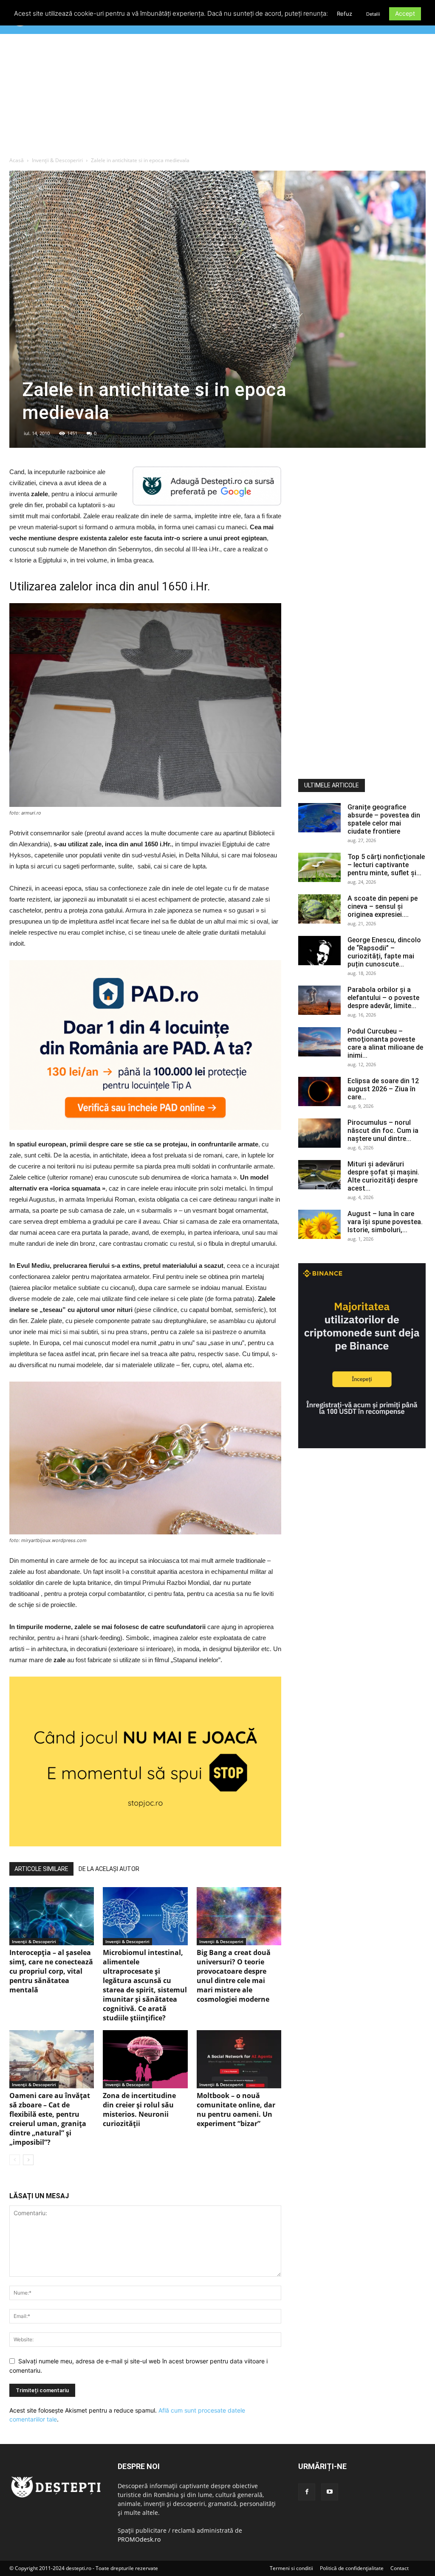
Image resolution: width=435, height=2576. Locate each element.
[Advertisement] (217, 97)
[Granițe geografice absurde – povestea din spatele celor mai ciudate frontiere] (319, 818)
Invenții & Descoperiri (57, 160)
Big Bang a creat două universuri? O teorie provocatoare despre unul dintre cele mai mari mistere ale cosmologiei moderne (234, 1976)
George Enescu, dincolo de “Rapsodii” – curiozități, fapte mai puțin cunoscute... (384, 952)
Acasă (17, 160)
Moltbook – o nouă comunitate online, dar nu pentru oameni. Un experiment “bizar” (236, 2110)
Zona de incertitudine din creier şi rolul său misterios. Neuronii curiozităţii (139, 2110)
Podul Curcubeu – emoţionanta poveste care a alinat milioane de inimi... (385, 1043)
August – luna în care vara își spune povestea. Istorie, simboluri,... (385, 1222)
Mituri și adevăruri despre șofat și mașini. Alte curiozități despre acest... (383, 1176)
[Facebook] (307, 2492)
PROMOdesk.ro (139, 2539)
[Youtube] (330, 2492)
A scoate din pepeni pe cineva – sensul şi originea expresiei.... (383, 906)
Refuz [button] (345, 14)
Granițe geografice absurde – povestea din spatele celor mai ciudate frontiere (384, 819)
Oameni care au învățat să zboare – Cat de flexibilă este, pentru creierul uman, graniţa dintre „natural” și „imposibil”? (50, 2119)
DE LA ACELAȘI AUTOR (109, 1869)
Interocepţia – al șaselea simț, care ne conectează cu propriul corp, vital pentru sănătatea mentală (51, 1971)
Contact (400, 2568)
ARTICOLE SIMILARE (41, 1869)
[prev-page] (15, 2160)
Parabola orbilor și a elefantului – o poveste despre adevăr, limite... (383, 998)
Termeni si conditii (291, 2568)
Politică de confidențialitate (352, 2568)
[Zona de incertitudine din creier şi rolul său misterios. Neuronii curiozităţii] (145, 2059)
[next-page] (28, 2160)
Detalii (373, 14)
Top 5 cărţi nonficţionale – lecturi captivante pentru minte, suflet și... (386, 865)
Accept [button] (405, 13)
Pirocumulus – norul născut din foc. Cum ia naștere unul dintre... (383, 1131)
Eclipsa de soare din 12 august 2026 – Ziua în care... (383, 1089)
